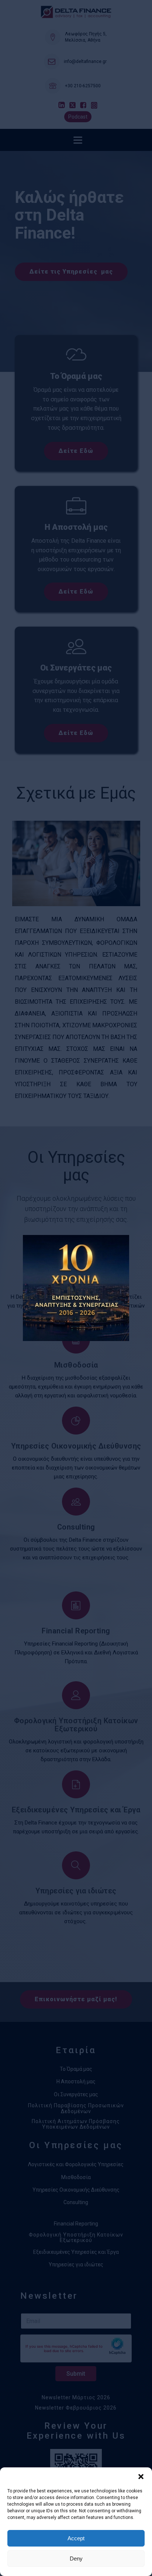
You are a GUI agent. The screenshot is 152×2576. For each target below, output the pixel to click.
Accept (76, 2538)
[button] (141, 2477)
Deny (76, 2559)
